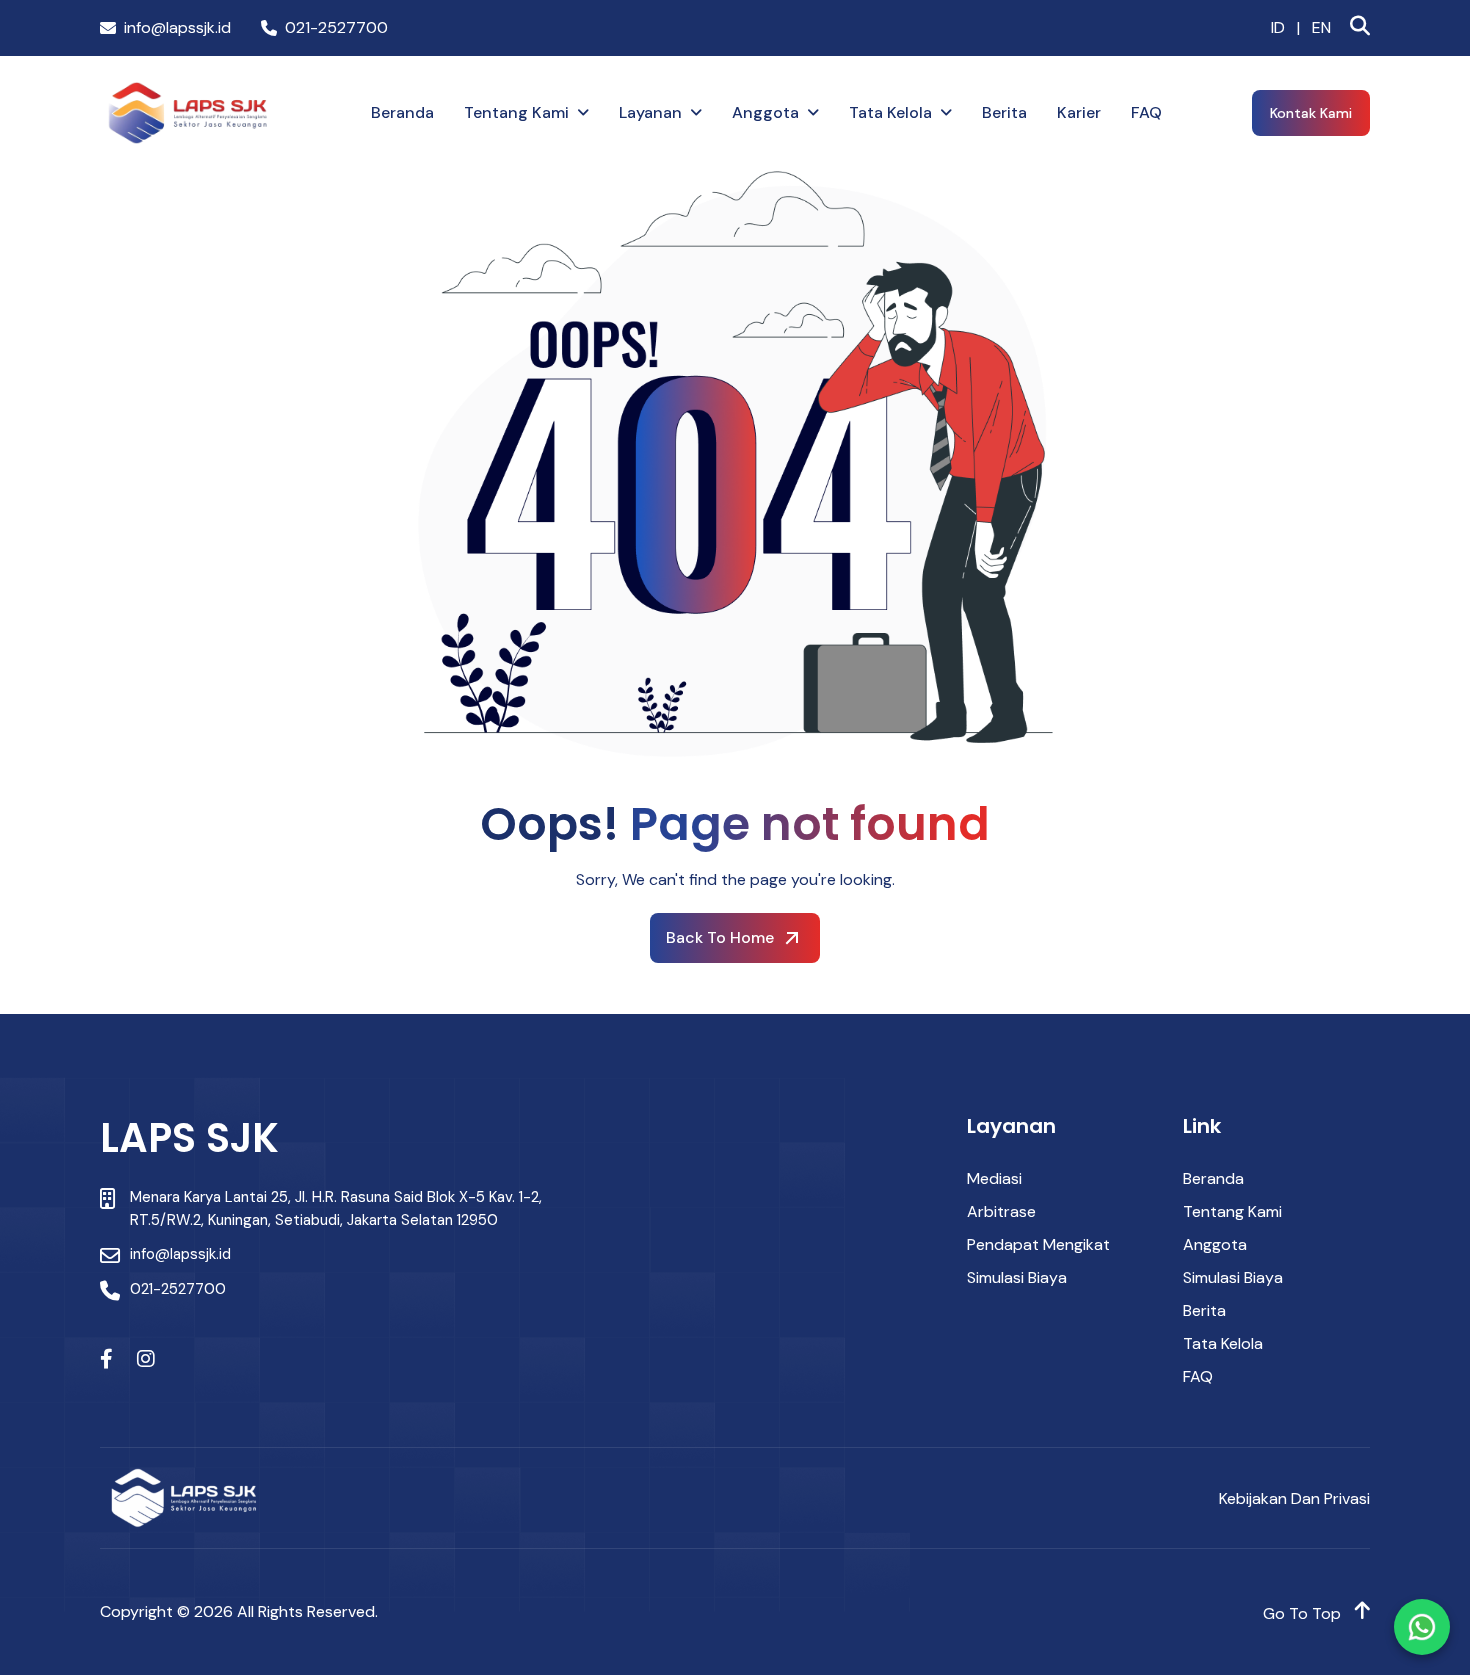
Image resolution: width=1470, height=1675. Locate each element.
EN (1321, 28)
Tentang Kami (516, 112)
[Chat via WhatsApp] (1422, 1627)
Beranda (402, 112)
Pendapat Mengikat (1038, 1244)
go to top (1304, 1613)
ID (1278, 28)
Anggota (765, 112)
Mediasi (994, 1178)
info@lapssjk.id (177, 28)
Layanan (650, 112)
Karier (1079, 112)
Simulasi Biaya (1017, 1277)
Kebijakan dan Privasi (1294, 1498)
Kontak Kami (1311, 113)
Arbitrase (1001, 1211)
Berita (1004, 112)
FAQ (1146, 112)
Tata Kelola (890, 112)
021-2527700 (336, 28)
